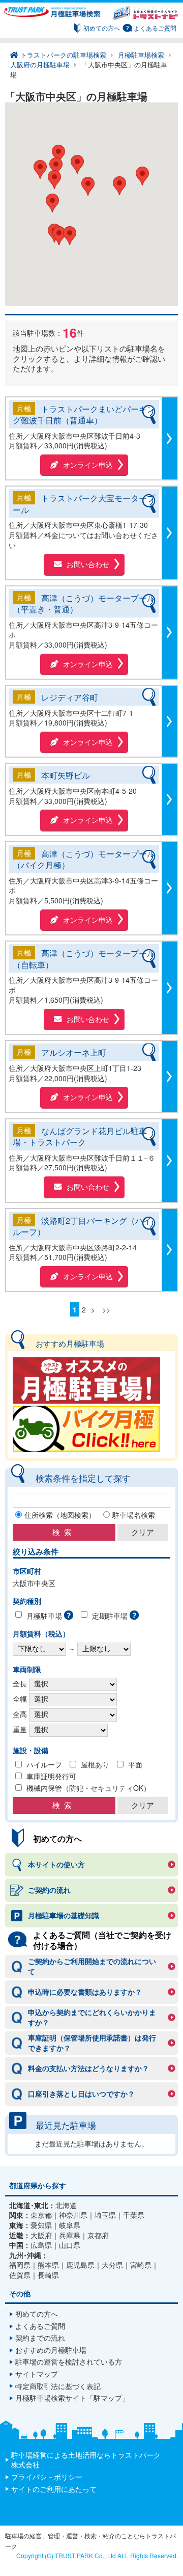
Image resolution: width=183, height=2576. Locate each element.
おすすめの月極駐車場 (51, 2350)
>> (106, 1309)
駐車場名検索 (134, 1515)
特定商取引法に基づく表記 (58, 2386)
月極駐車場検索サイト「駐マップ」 (72, 2398)
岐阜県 (70, 2225)
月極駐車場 (44, 1616)
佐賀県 (20, 2275)
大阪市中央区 (34, 1583)
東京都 (41, 2215)
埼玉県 (105, 2215)
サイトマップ (37, 2374)
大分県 (112, 2265)
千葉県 (134, 2215)
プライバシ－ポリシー (47, 2477)
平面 (135, 1764)
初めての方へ (102, 28)
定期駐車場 (110, 1616)
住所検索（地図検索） (60, 1515)
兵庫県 (70, 2235)
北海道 (66, 2205)
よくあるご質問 (155, 28)
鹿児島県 (80, 2265)
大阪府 (41, 2235)
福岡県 (20, 2265)
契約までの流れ (40, 2338)
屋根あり (95, 1764)
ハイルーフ (44, 1764)
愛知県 (41, 2225)
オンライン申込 (88, 465)
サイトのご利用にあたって (54, 2489)
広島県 (41, 2245)
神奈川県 (73, 2215)
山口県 (70, 2245)
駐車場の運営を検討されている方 (69, 2362)
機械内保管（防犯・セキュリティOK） (88, 1788)
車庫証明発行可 (51, 1776)
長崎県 (48, 2275)
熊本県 (48, 2265)
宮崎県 (141, 2265)
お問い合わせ (88, 564)
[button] (52, 203)
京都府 (98, 2235)
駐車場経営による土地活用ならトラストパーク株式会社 (86, 2460)
